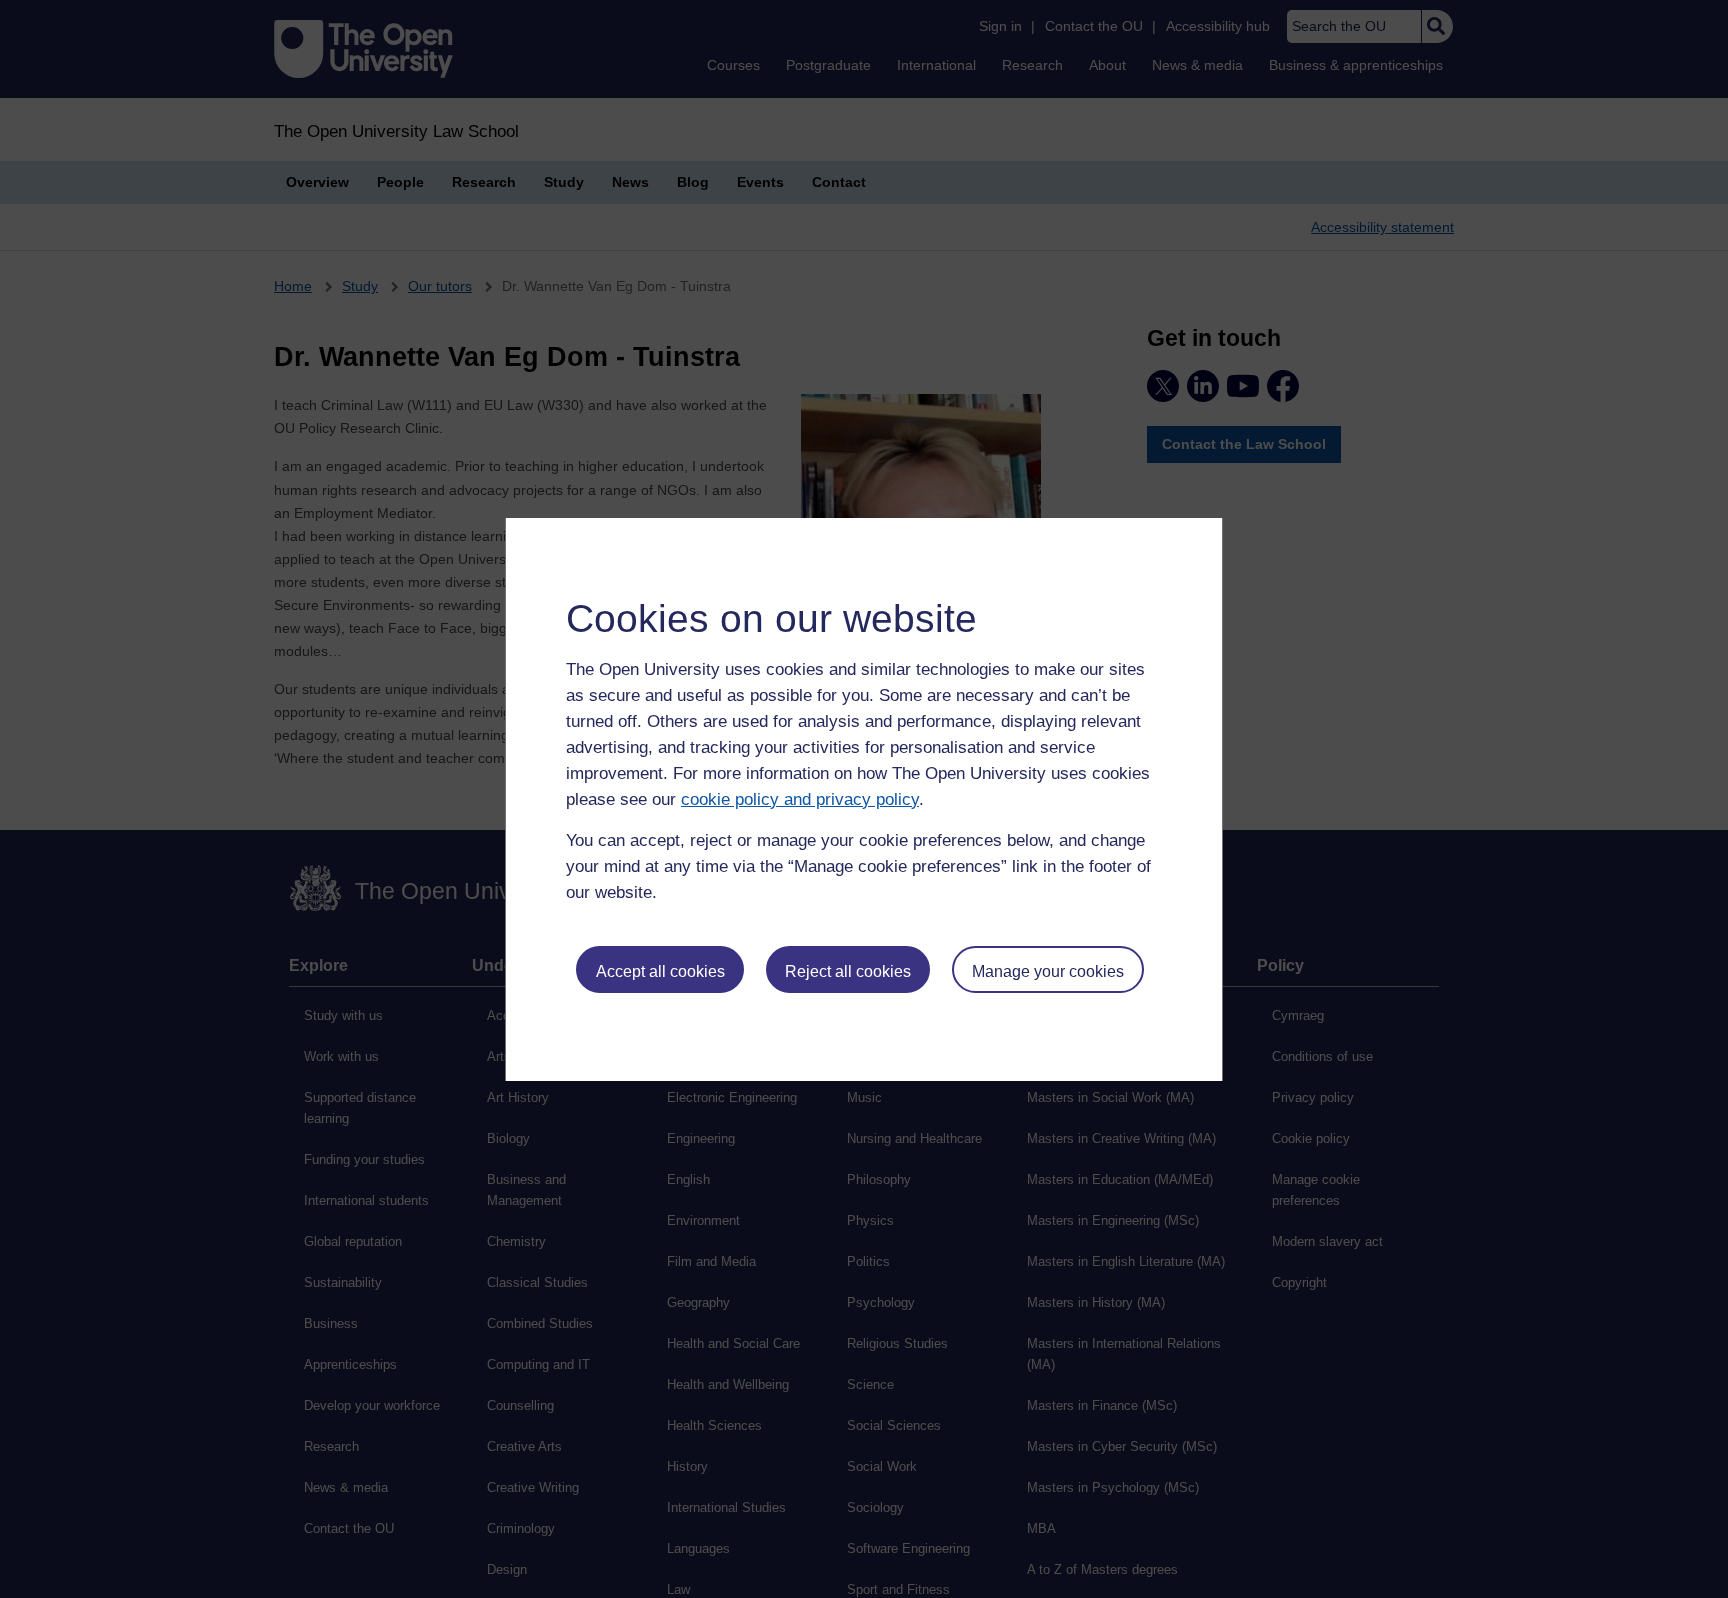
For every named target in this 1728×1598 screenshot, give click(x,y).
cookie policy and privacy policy (800, 799)
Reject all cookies (848, 971)
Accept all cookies (660, 971)
